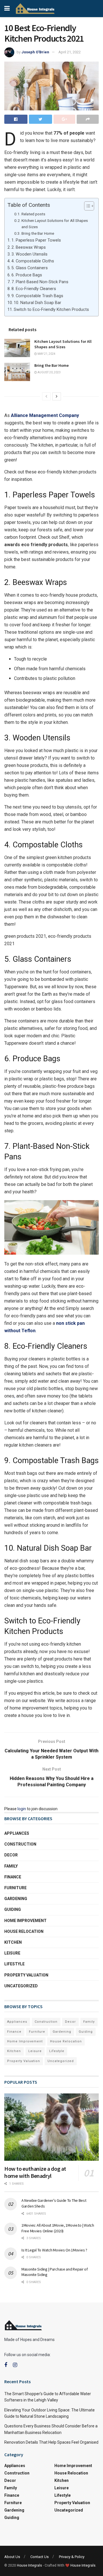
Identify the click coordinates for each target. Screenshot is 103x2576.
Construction (20, 1844)
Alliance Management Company (45, 415)
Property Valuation (26, 1975)
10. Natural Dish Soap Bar (37, 303)
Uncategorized (21, 1986)
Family (11, 1866)
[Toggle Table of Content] (86, 206)
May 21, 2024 (46, 354)
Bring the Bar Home (38, 233)
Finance (13, 1877)
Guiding (13, 1909)
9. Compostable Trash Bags (37, 296)
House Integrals (29, 2565)
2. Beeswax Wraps (29, 247)
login (22, 1809)
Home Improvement (25, 1921)
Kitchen (13, 1942)
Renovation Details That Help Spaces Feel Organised (51, 2442)
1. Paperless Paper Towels (36, 240)
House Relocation (24, 1931)
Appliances (17, 1833)
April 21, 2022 (70, 52)
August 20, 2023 (49, 372)
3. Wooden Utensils (29, 254)
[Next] (57, 396)
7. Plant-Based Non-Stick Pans (40, 282)
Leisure (12, 1953)
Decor (11, 1855)
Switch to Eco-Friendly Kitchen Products (51, 310)
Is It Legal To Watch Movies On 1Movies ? (54, 2250)
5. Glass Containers (30, 268)
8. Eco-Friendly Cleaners (34, 289)
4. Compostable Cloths (33, 261)
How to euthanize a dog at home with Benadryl (35, 2172)
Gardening (16, 1899)
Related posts (33, 214)
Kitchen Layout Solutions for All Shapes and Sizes (55, 224)
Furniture (15, 1888)
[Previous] (46, 396)
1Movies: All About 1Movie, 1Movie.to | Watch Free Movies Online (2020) (58, 2228)
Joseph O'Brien (35, 52)
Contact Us (39, 2557)
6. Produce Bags (27, 275)
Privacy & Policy (72, 2557)
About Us (12, 2557)
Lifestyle (14, 1964)
